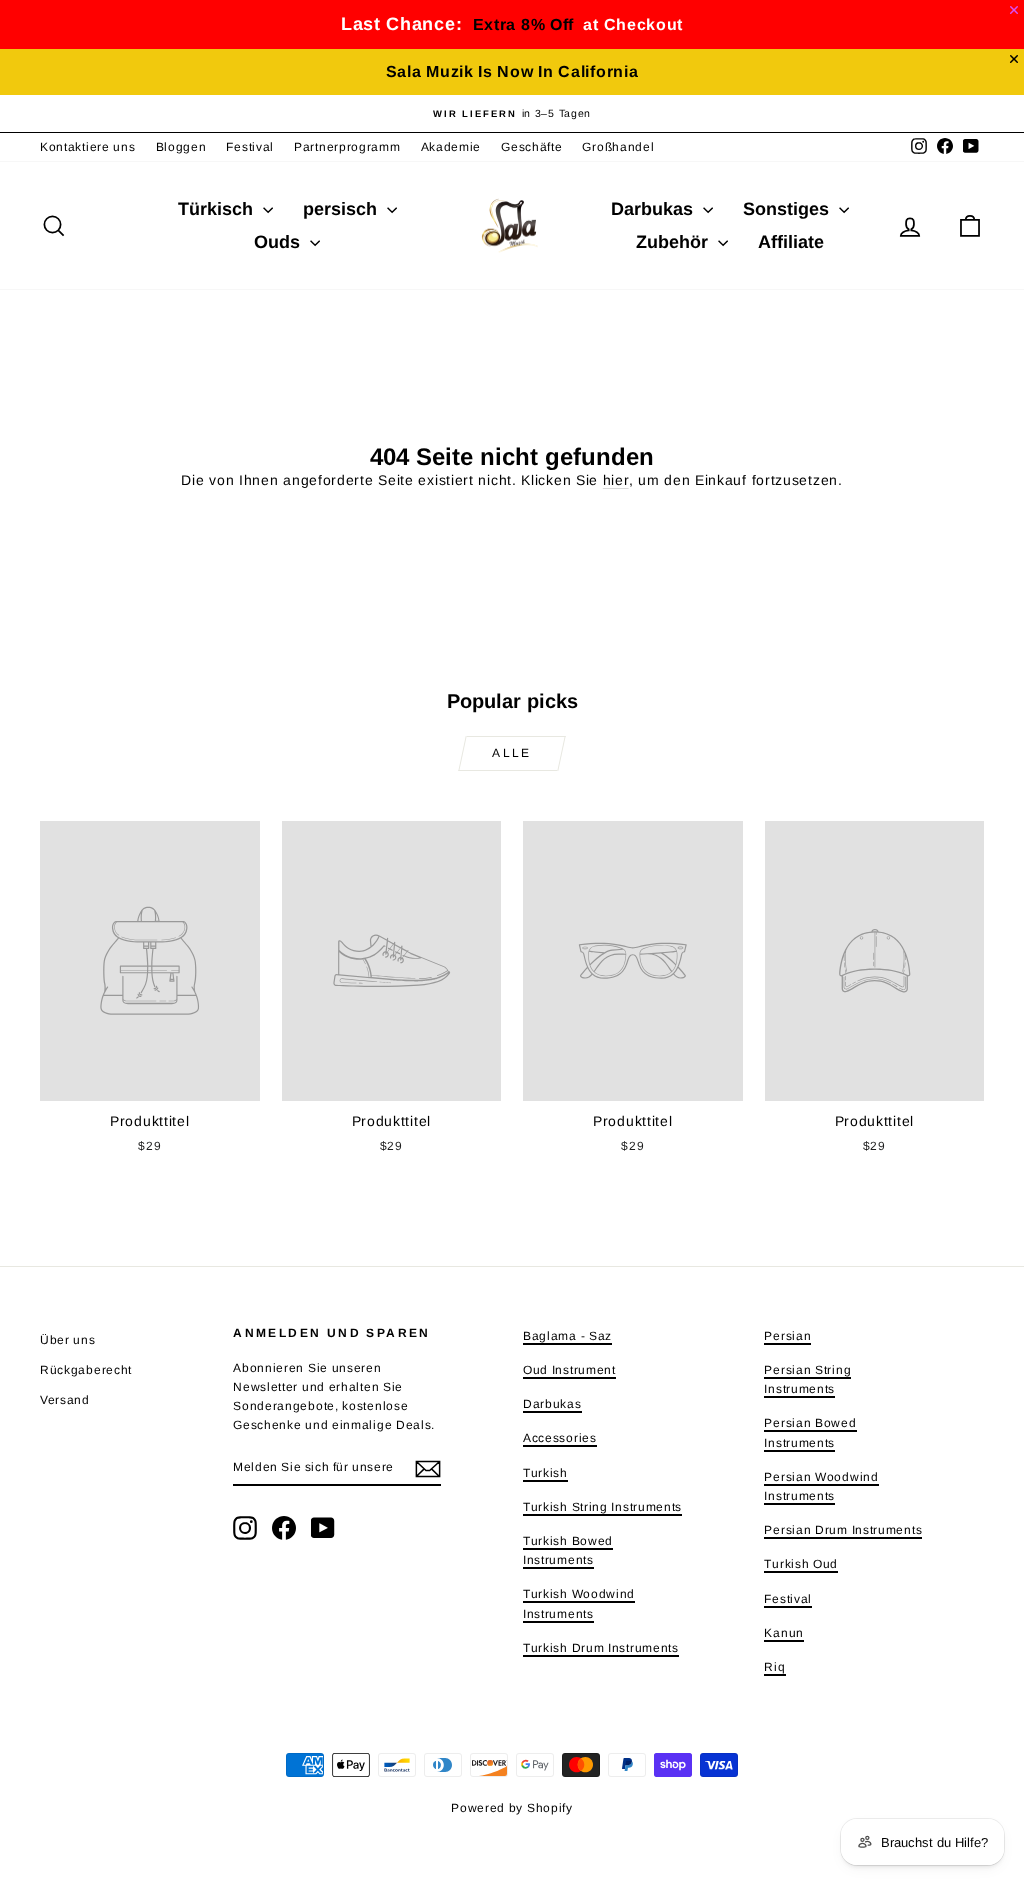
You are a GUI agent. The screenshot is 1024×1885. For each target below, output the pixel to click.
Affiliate (791, 242)
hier (616, 480)
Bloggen (181, 147)
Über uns (68, 1340)
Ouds (279, 242)
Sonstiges (788, 209)
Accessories (560, 1438)
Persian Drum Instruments (843, 1530)
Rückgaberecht (86, 1370)
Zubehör (674, 242)
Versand (65, 1400)
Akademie (451, 147)
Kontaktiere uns (88, 147)
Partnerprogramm (347, 147)
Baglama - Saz (567, 1336)
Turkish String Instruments (602, 1507)
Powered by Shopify (512, 1808)
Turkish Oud (801, 1564)
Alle (512, 753)
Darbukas (654, 209)
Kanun (784, 1633)
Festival (250, 147)
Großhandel (618, 147)
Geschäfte (531, 147)
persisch (342, 209)
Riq (774, 1667)
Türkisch (218, 209)
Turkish (545, 1473)
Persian (787, 1336)
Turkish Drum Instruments (601, 1648)
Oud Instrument (569, 1370)
